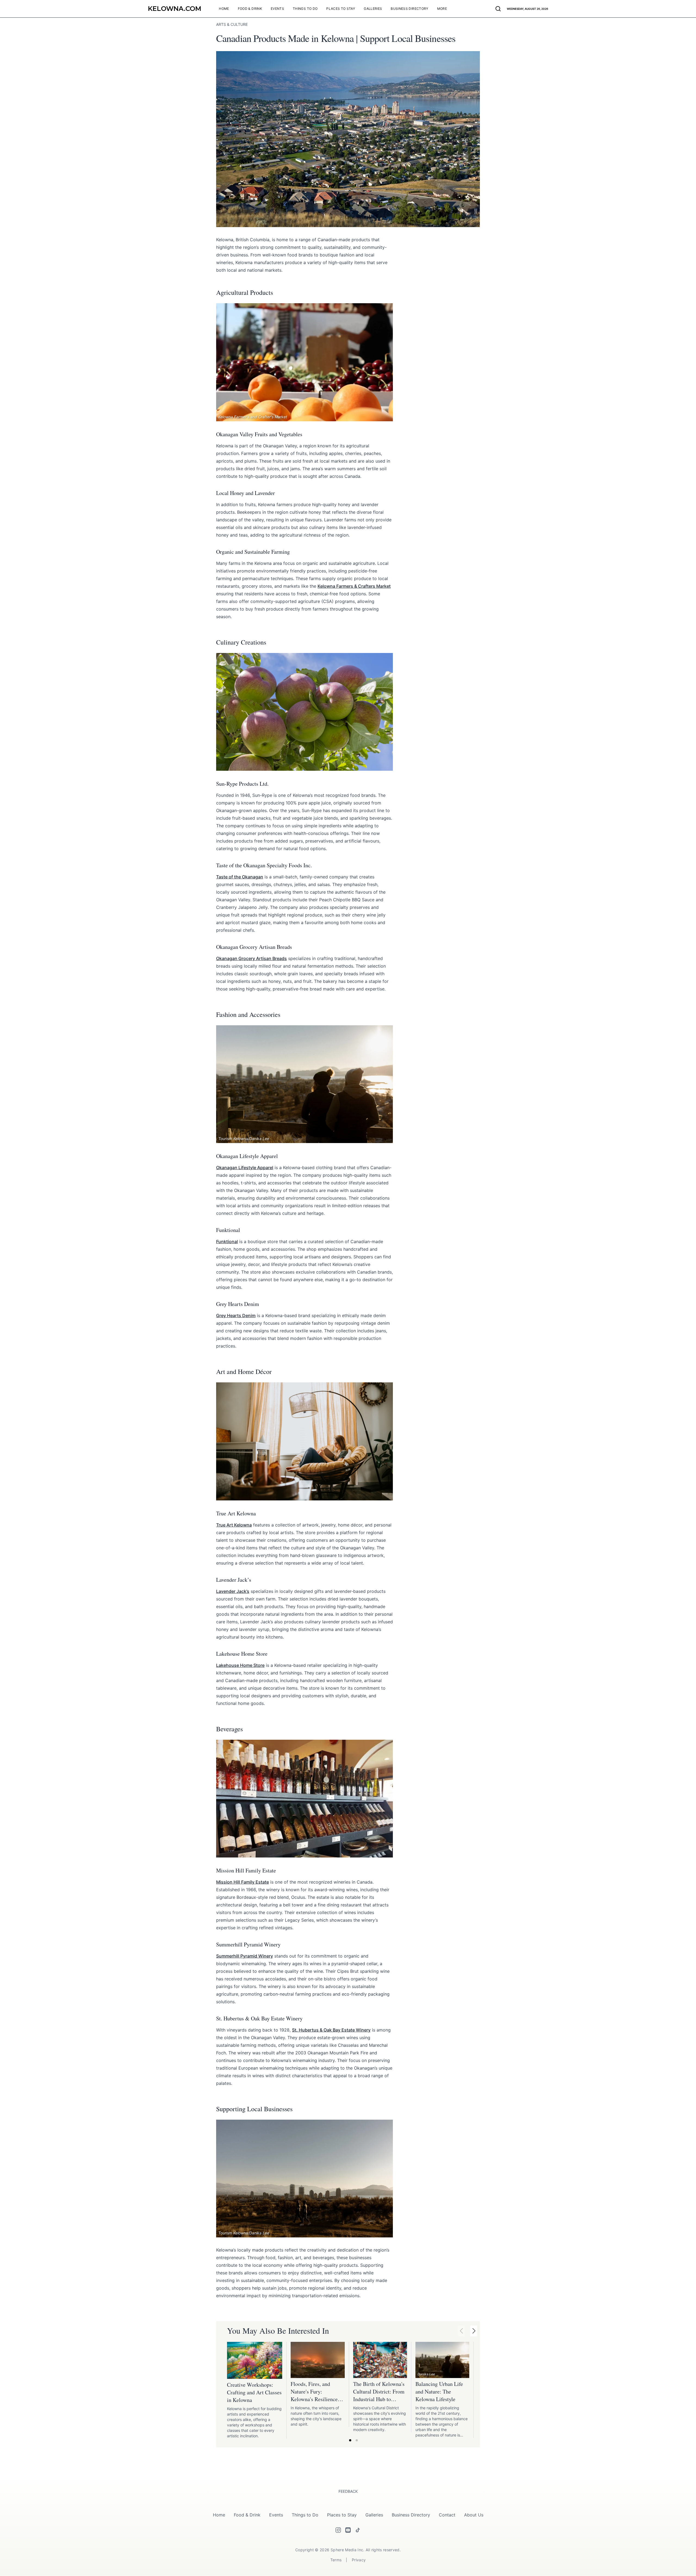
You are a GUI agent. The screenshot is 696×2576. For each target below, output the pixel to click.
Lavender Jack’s (233, 1591)
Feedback (348, 2491)
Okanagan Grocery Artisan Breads (251, 958)
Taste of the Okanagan (240, 877)
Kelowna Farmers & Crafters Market (354, 586)
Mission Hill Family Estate (243, 1882)
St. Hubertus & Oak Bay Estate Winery (331, 2030)
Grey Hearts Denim (236, 1315)
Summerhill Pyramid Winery (245, 1956)
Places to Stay (342, 2515)
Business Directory (411, 2515)
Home (219, 2515)
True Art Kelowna (234, 1525)
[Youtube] (348, 2530)
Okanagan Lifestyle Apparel (245, 1168)
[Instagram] (338, 2530)
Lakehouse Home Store (240, 1665)
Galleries (374, 2515)
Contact (447, 2515)
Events (276, 2515)
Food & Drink (247, 2515)
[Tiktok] (358, 2530)
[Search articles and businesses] (498, 9)
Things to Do (305, 2515)
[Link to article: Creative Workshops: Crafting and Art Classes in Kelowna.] (255, 2360)
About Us (474, 2515)
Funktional (227, 1241)
